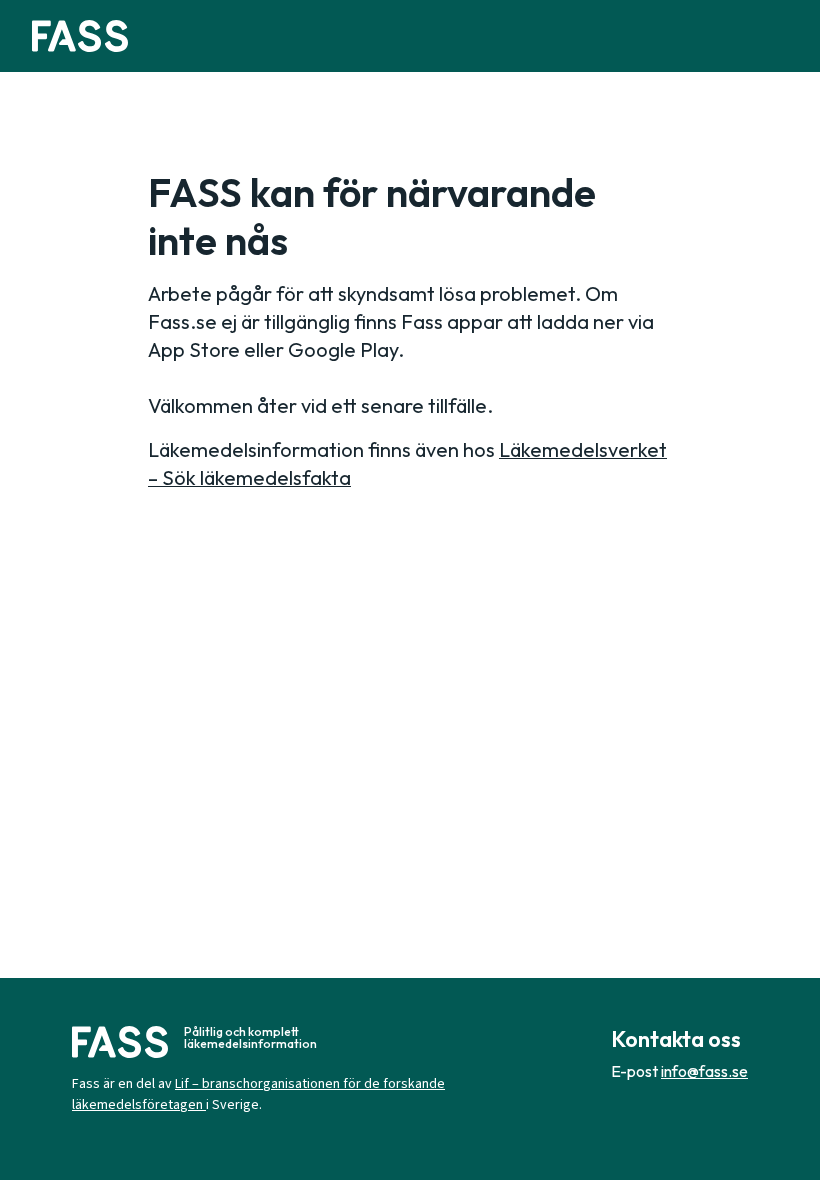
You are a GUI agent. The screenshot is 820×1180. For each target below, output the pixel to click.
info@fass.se (704, 1071)
